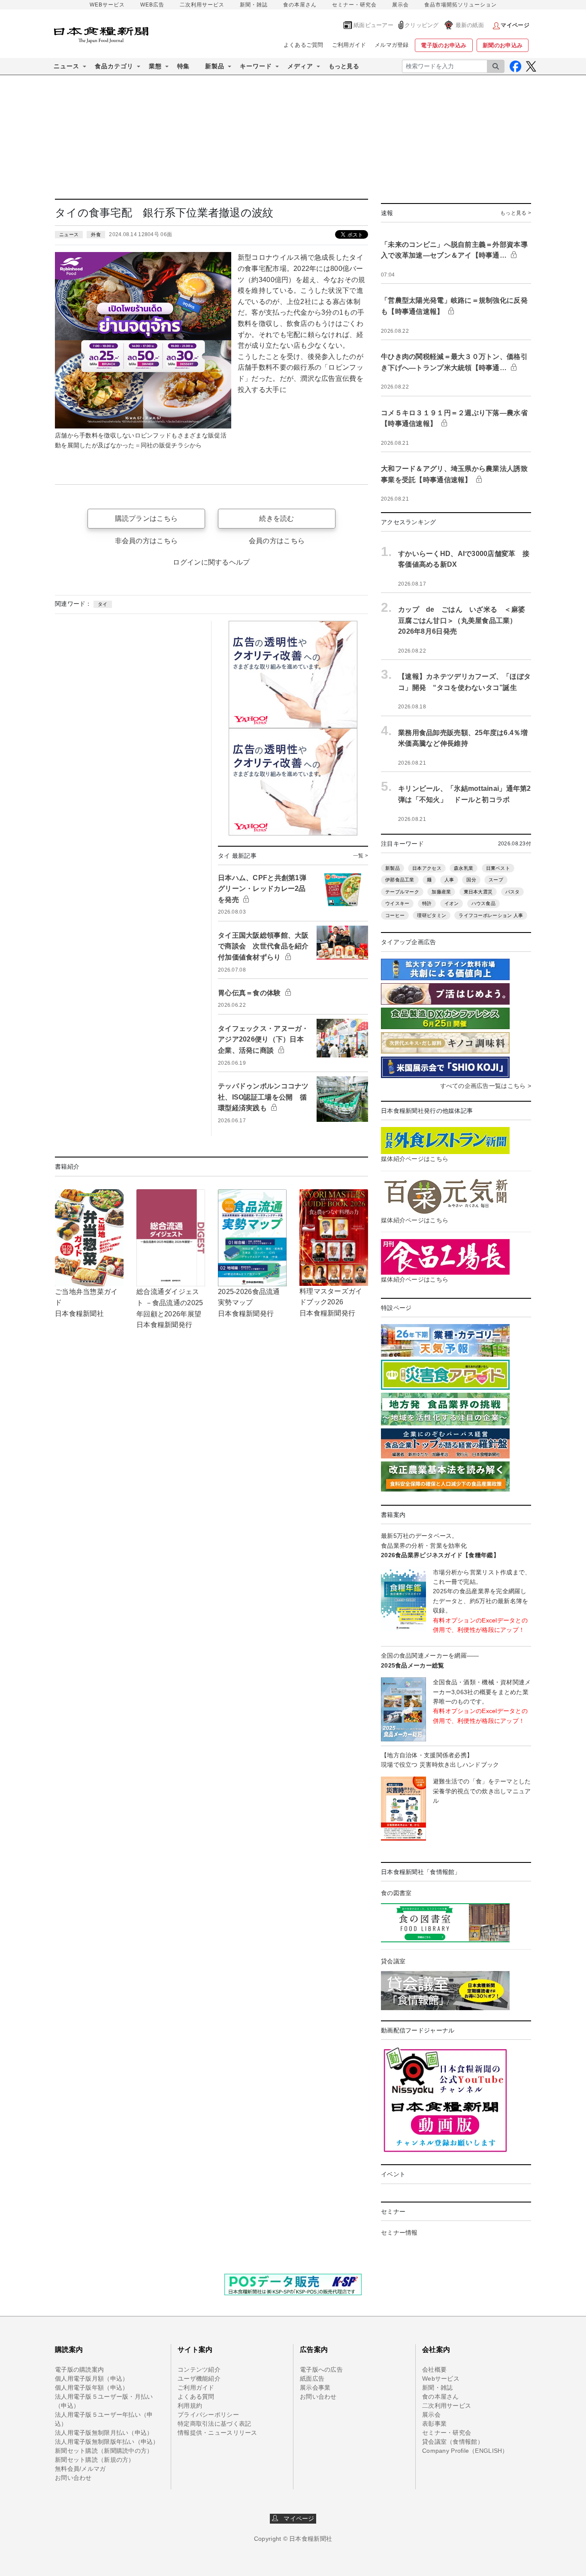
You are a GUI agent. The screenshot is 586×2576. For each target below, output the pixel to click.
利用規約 (190, 2406)
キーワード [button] (256, 66)
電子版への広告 (321, 2369)
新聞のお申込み (503, 45)
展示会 (400, 5)
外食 (96, 234)
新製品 (393, 868)
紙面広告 (312, 2379)
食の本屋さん (300, 5)
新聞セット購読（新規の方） (95, 2460)
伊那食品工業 (400, 880)
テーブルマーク (402, 892)
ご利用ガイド (349, 45)
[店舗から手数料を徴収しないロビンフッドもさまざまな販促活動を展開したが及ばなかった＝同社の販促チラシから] (143, 340)
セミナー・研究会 (354, 5)
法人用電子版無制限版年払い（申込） (107, 2442)
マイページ (296, 2518)
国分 (471, 880)
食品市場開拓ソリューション (461, 5)
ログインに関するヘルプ (211, 562)
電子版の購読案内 (79, 2369)
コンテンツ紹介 (199, 2369)
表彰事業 (434, 2424)
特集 (183, 66)
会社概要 (434, 2369)
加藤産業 (441, 892)
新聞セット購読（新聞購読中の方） (104, 2451)
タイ (103, 604)
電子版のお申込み (444, 45)
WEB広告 (152, 5)
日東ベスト (498, 868)
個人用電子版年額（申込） (92, 2388)
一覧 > (361, 856)
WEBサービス (107, 5)
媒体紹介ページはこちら (415, 1159)
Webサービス (441, 2379)
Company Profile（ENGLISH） (465, 2451)
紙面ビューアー (373, 25)
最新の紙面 (470, 25)
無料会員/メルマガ (80, 2469)
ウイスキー (397, 903)
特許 (427, 903)
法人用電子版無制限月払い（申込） (104, 2433)
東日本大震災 (478, 892)
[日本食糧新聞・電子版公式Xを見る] (531, 66)
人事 (449, 880)
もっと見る (344, 66)
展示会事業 (315, 2388)
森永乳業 (464, 868)
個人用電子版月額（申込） (92, 2379)
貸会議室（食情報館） (453, 2442)
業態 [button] (155, 66)
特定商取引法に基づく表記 (214, 2424)
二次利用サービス (202, 5)
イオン (452, 903)
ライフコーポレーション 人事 (491, 915)
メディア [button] (300, 66)
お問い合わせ (73, 2478)
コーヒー (395, 915)
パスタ (513, 892)
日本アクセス (427, 868)
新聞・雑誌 (254, 5)
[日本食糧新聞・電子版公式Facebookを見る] (515, 66)
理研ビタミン (432, 915)
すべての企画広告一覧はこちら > (486, 1086)
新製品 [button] (215, 66)
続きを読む (276, 518)
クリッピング (422, 25)
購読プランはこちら (146, 518)
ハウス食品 (483, 903)
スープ (496, 880)
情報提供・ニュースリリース (217, 2433)
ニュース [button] (66, 66)
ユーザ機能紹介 (199, 2379)
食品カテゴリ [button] (114, 66)
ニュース (69, 234)
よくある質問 (196, 2397)
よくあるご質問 (304, 45)
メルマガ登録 (392, 45)
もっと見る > (516, 213)
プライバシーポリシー (208, 2415)
